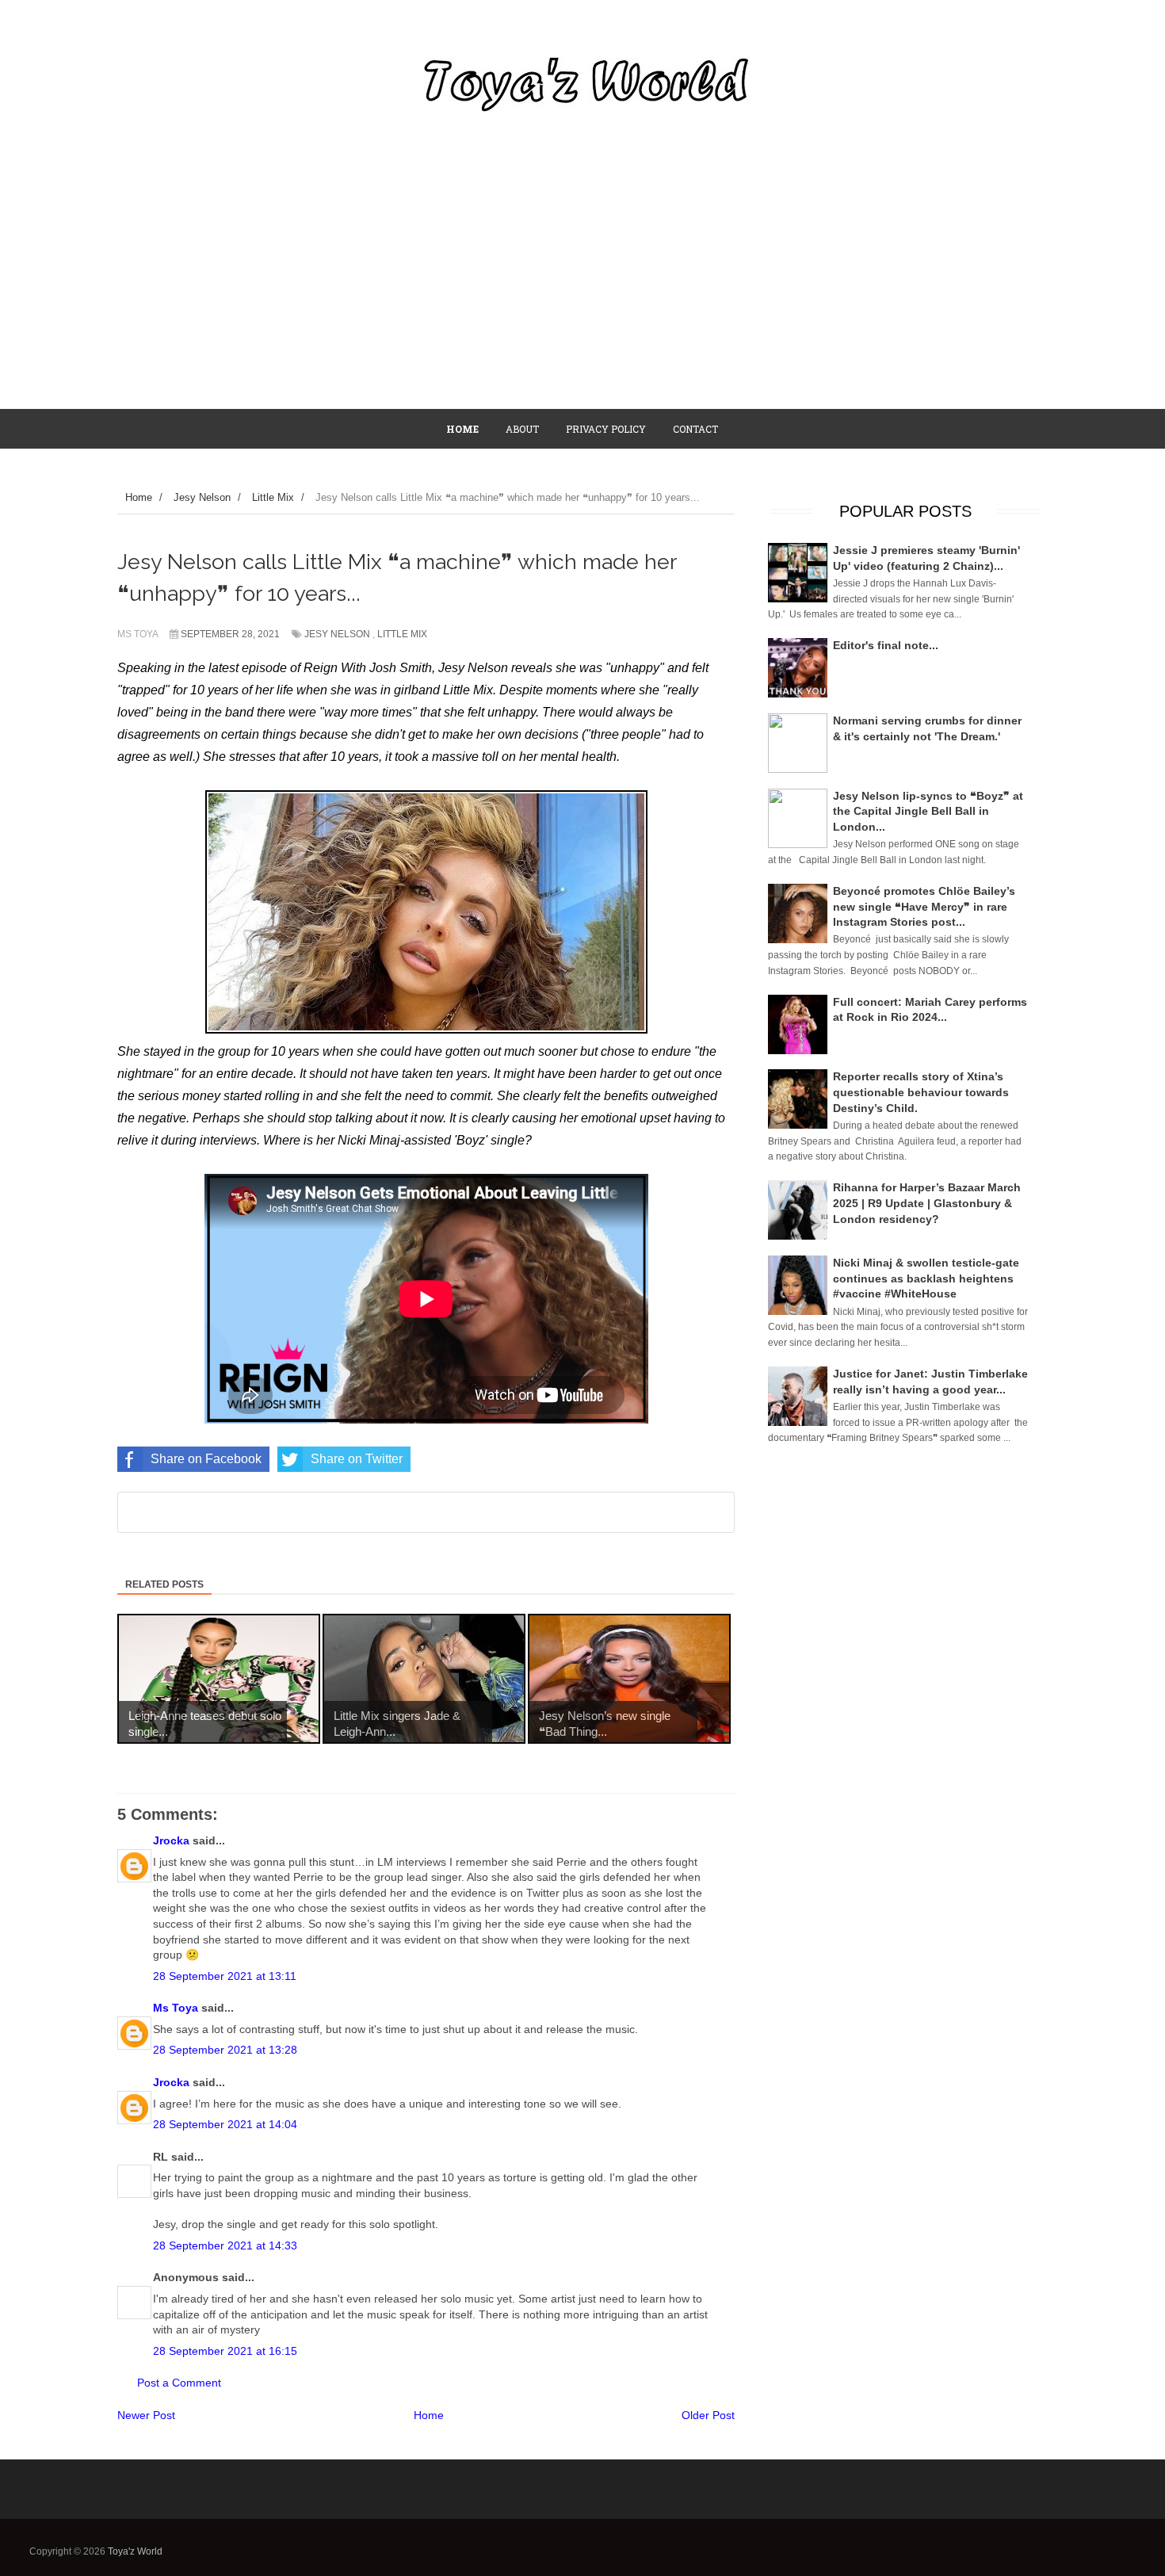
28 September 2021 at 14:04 (225, 2124)
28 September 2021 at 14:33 (225, 2245)
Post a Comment (179, 2383)
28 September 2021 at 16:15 (225, 2351)
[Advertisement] (582, 289)
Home (429, 2415)
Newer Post (146, 2415)
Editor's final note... (886, 645)
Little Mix (402, 634)
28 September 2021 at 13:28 (225, 2050)
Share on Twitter (357, 1459)
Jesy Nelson (337, 634)
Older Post (708, 2415)
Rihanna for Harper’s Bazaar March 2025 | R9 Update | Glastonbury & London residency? (927, 1203)
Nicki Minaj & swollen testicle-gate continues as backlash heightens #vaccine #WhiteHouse (926, 1278)
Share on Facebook (206, 1459)
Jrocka (171, 1840)
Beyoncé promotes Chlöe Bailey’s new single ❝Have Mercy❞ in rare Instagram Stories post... (924, 906)
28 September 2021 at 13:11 (225, 1976)
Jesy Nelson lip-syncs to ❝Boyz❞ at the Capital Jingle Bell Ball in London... (928, 811)
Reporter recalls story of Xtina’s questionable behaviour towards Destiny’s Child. (921, 1092)
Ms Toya (176, 2008)
